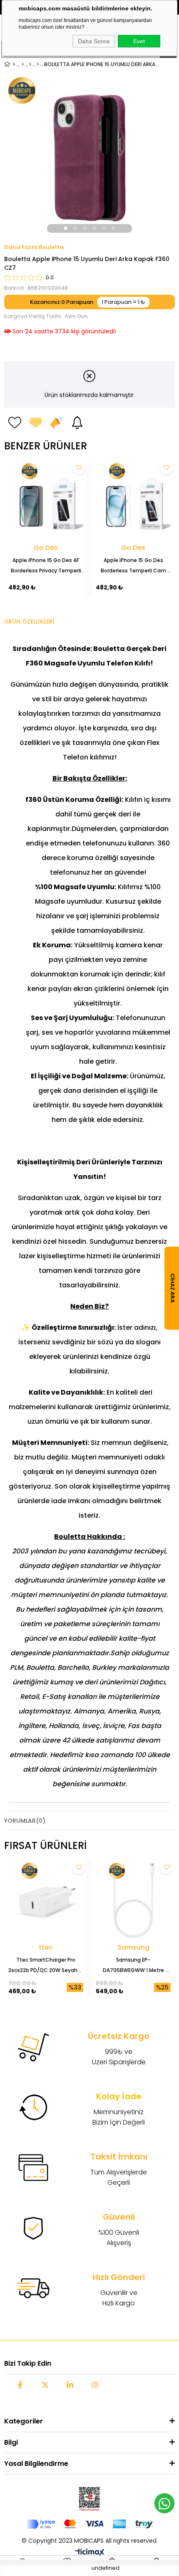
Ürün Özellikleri (29, 621)
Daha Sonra (94, 41)
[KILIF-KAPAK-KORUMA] (23, 64)
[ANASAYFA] (14, 64)
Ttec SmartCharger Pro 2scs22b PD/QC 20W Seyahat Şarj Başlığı (46, 1966)
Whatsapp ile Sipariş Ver (164, 2503)
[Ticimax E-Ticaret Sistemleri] (90, 2553)
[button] (66, 228)
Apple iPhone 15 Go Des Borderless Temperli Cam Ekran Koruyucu (134, 566)
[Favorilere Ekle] (15, 422)
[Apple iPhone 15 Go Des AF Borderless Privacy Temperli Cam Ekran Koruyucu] (46, 501)
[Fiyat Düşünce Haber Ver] (56, 422)
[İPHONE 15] (38, 64)
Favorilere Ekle (79, 468)
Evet (139, 41)
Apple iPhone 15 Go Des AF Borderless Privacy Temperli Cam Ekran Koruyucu (47, 566)
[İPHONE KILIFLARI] (30, 64)
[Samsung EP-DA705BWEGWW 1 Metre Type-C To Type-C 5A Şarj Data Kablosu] (133, 1901)
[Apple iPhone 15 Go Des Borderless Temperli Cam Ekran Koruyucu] (133, 501)
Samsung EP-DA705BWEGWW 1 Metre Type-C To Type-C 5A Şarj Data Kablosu (134, 1966)
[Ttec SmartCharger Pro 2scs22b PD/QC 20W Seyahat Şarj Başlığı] (46, 1901)
